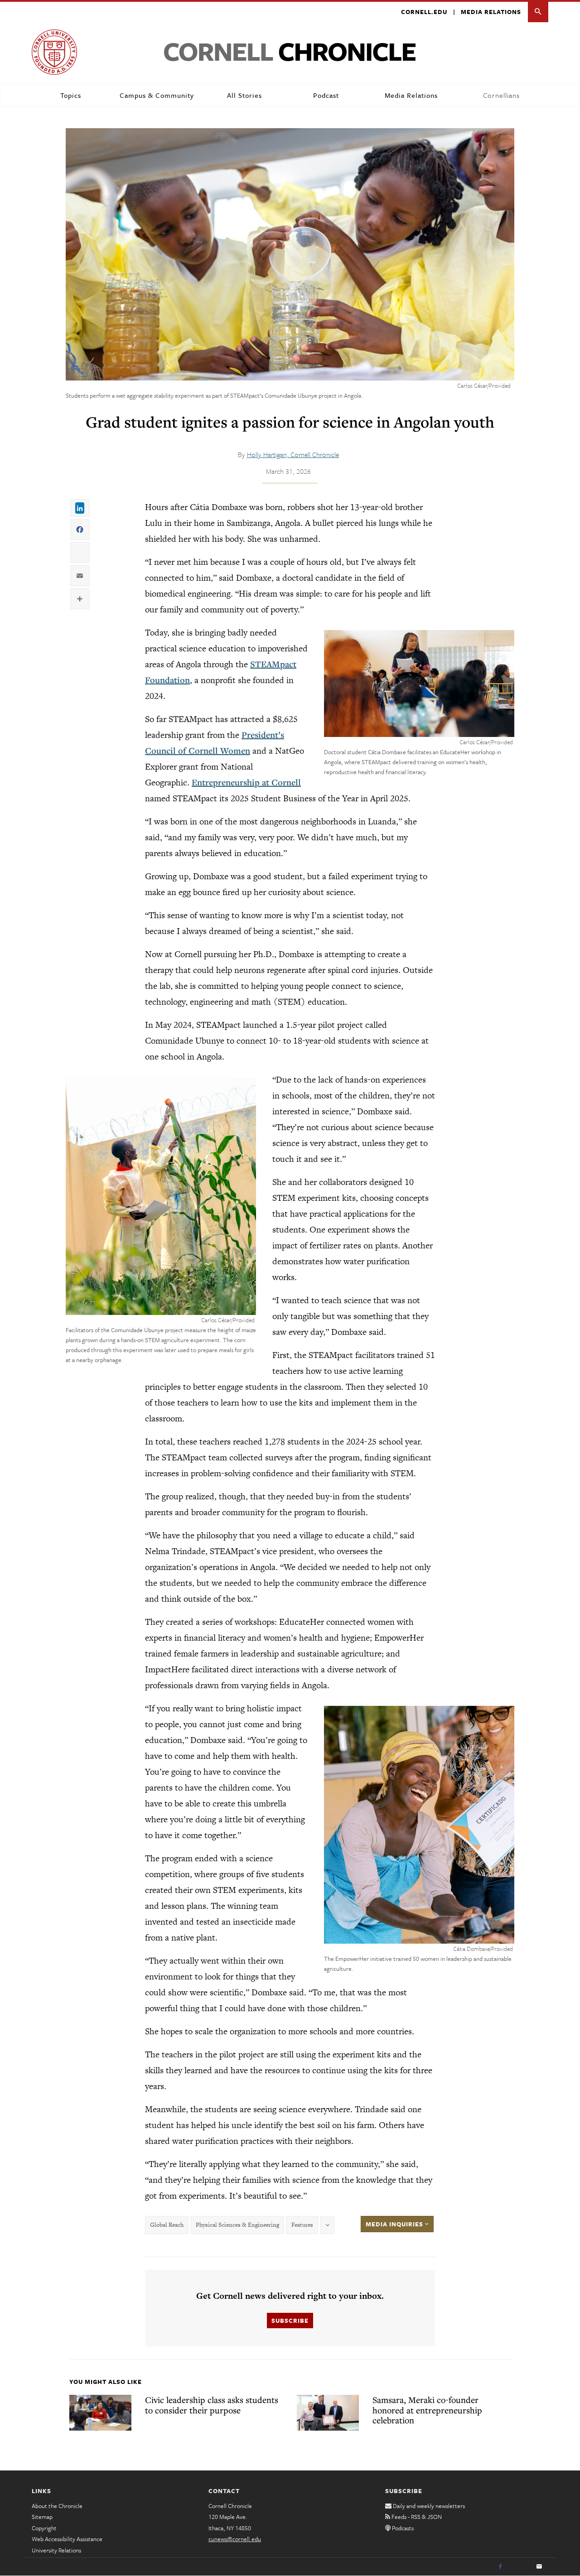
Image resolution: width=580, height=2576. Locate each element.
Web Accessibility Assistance (67, 2539)
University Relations (56, 2550)
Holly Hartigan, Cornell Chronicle (293, 454)
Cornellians (501, 95)
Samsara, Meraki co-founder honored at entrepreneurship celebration (427, 2410)
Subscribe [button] (290, 2321)
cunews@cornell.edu (235, 2539)
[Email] (539, 2567)
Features (302, 2225)
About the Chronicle (57, 2506)
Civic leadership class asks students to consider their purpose (212, 2405)
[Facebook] (500, 2567)
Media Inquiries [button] (395, 2224)
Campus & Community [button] (157, 95)
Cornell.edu (424, 12)
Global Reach (167, 2225)
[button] (538, 12)
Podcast (326, 95)
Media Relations (491, 12)
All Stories (244, 95)
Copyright (44, 2528)
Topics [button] (71, 95)
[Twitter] (520, 2567)
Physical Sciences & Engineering (237, 2225)
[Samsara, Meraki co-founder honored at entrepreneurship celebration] (328, 2412)
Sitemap (42, 2517)
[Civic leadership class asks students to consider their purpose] (100, 2412)
